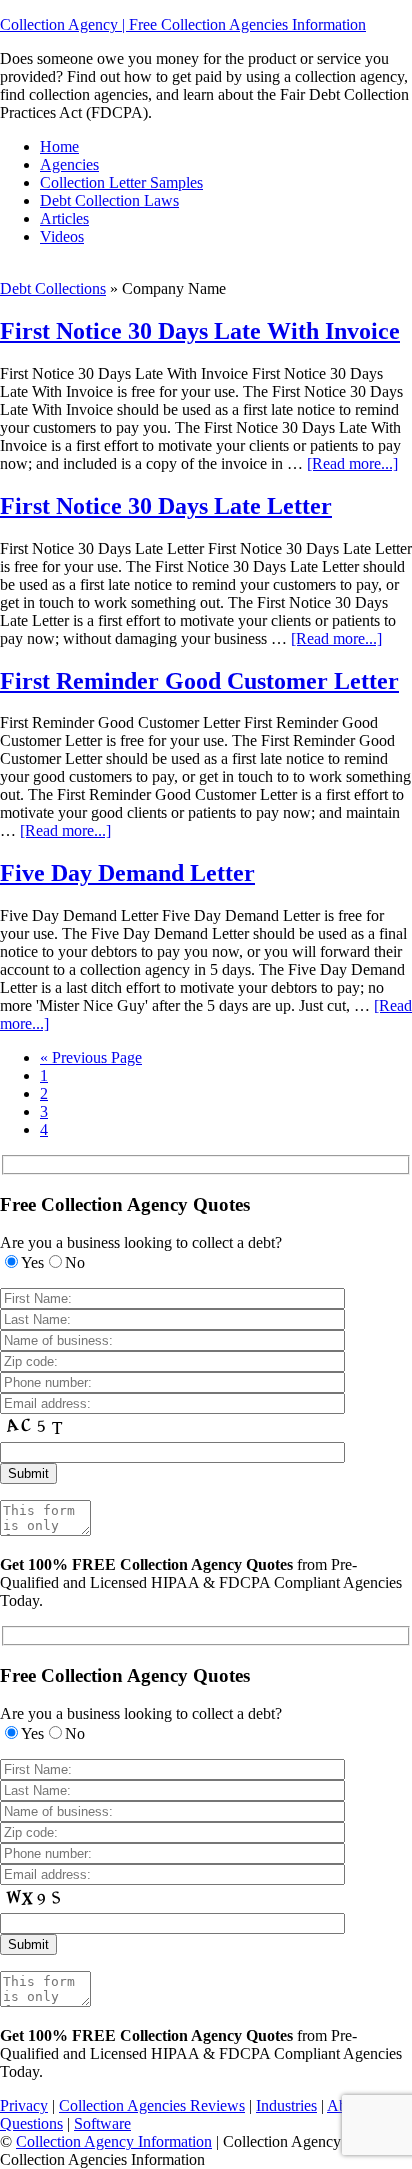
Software (102, 2123)
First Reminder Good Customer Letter (199, 681)
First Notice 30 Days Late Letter (166, 506)
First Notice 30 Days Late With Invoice (200, 331)
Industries (286, 2105)
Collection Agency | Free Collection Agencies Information (183, 24)
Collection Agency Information (114, 2141)
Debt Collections (53, 288)
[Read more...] (352, 463)
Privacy (24, 2105)
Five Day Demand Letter (127, 873)
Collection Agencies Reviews (152, 2105)
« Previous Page (91, 1057)
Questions (31, 2123)
